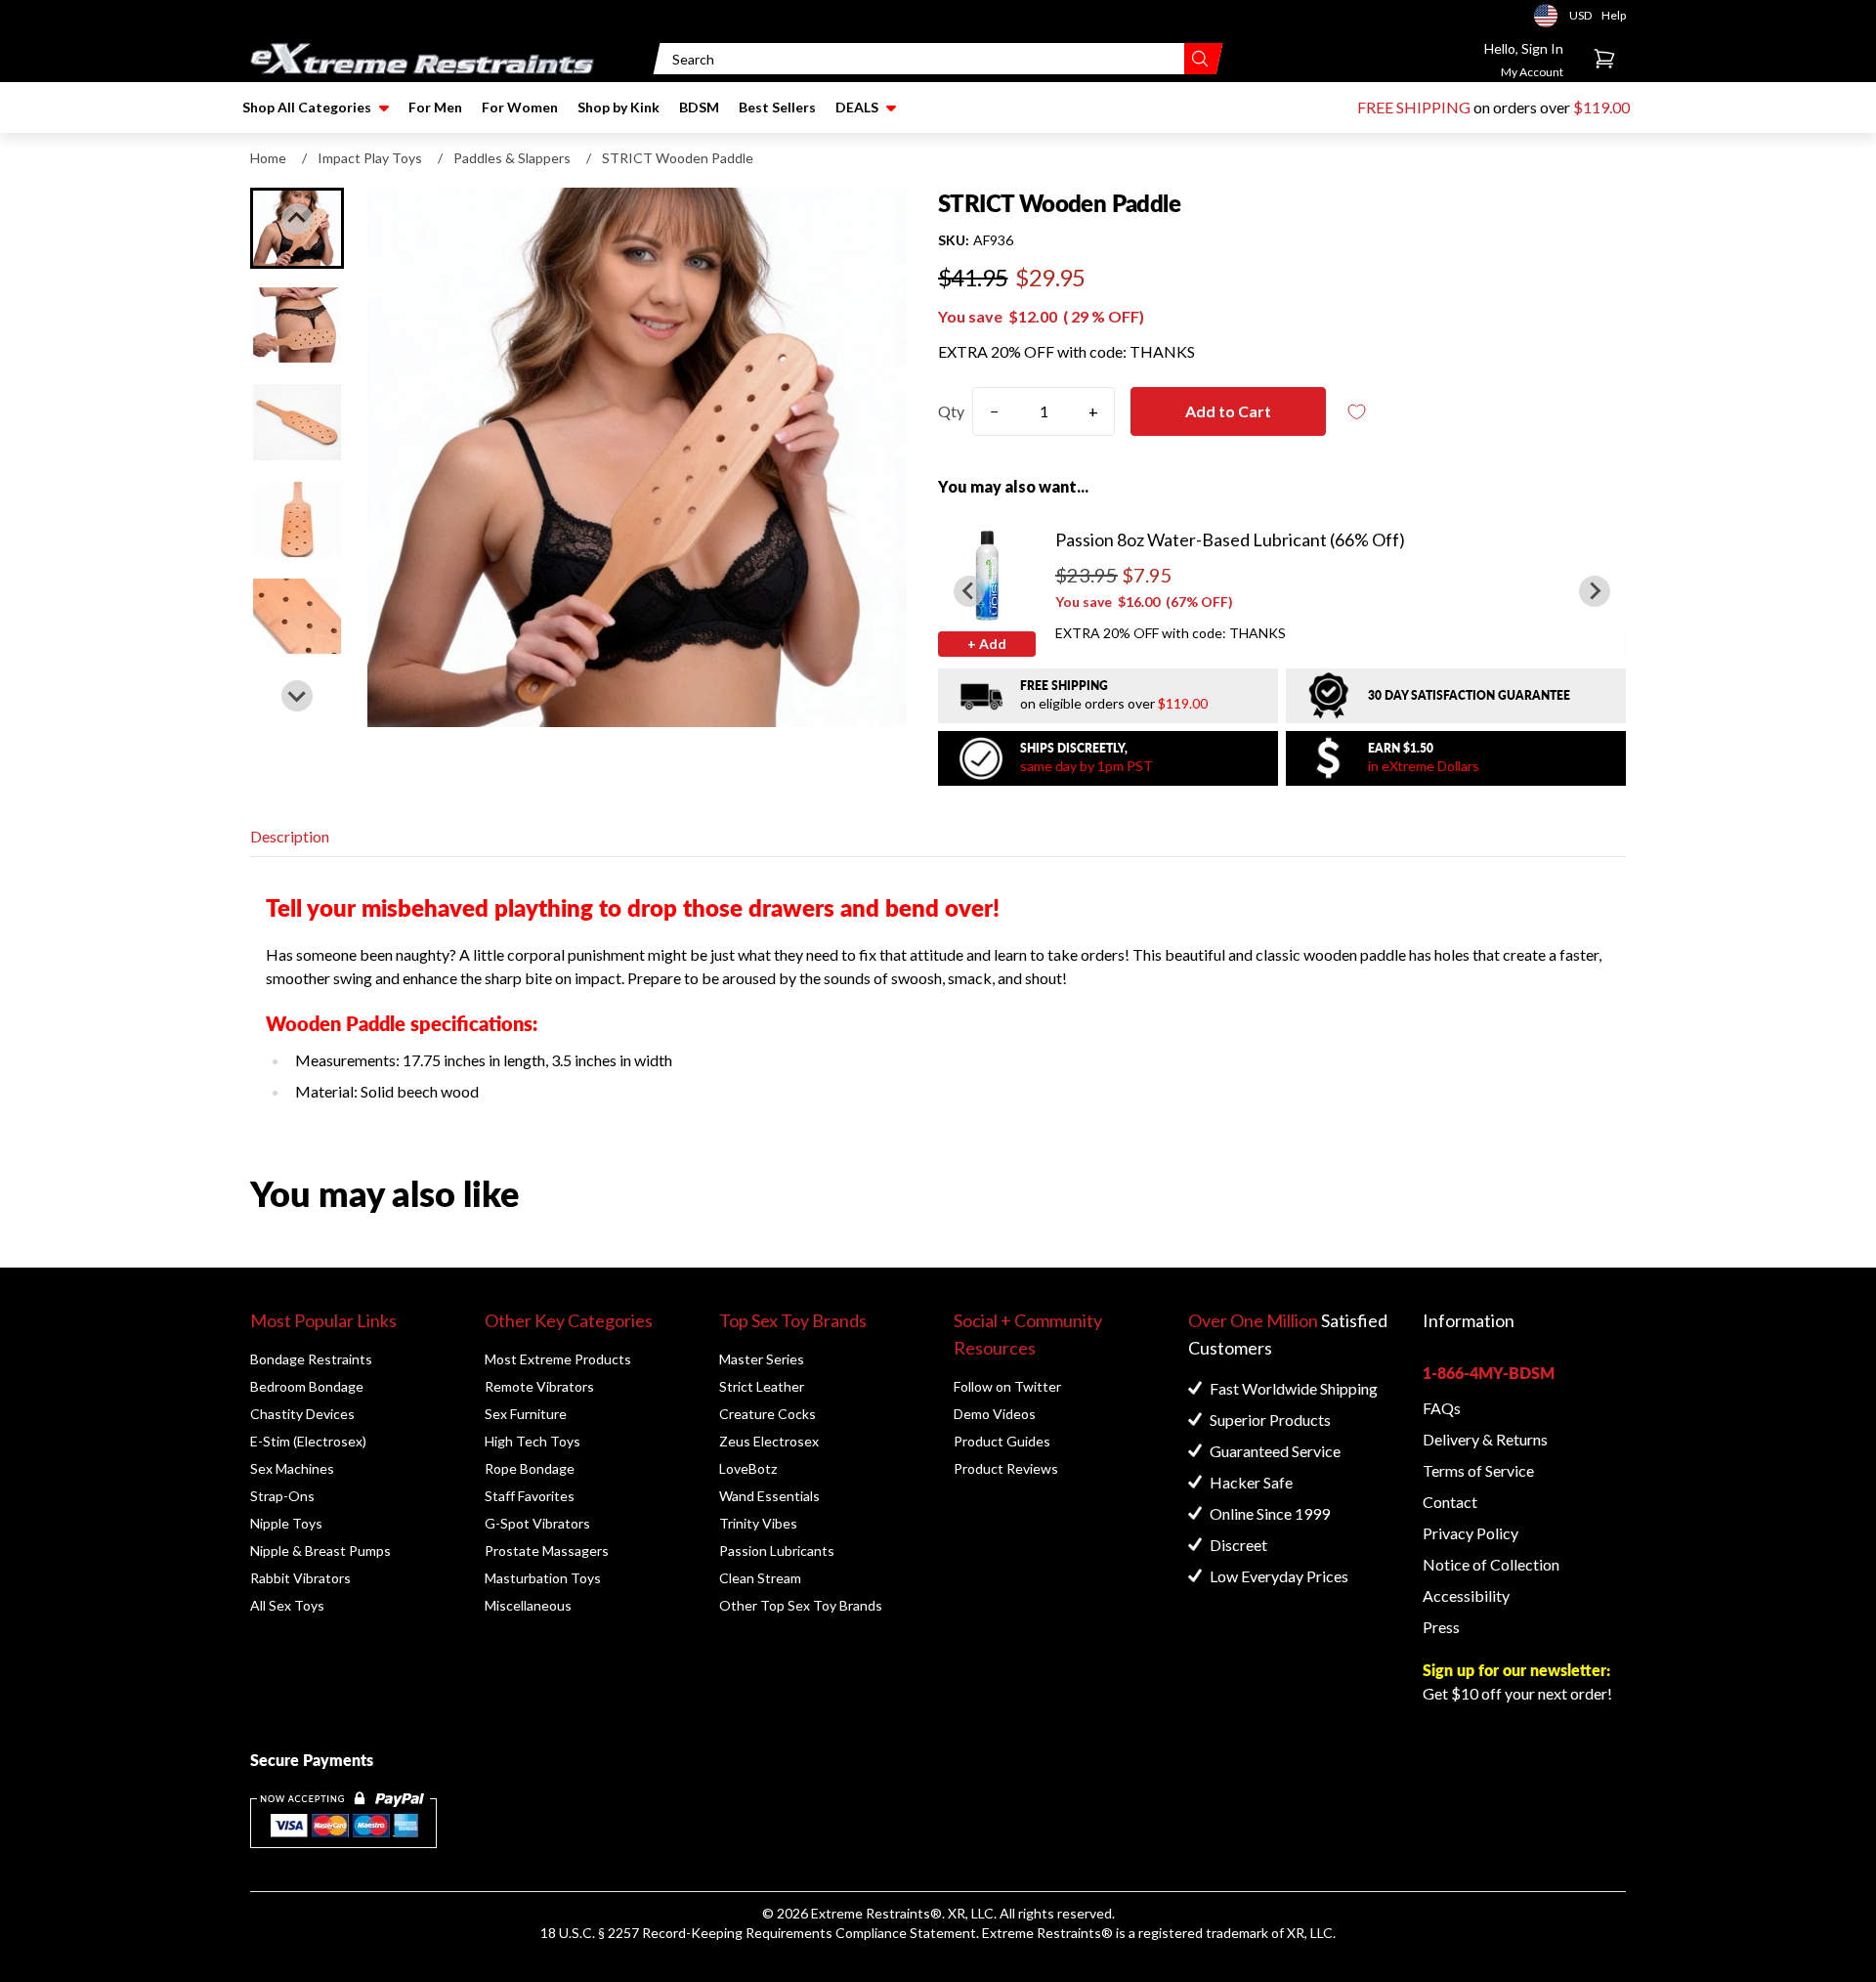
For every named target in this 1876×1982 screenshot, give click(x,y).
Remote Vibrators (539, 1386)
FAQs (1442, 1408)
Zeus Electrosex (769, 1441)
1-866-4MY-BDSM (1489, 1373)
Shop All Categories (307, 107)
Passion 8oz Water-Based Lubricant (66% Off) (1230, 539)
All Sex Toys (287, 1605)
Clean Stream (760, 1578)
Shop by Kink (618, 107)
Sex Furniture (526, 1414)
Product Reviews (1006, 1468)
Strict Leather (762, 1386)
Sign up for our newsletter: (1516, 1670)
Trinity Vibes (758, 1523)
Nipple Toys (286, 1523)
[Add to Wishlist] (1357, 412)
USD (1552, 16)
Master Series (762, 1359)
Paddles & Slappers (512, 158)
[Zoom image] (637, 457)
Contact (1450, 1502)
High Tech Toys (533, 1441)
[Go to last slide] (969, 591)
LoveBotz (748, 1468)
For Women (520, 107)
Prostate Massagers (547, 1551)
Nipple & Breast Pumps (320, 1551)
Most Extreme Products (558, 1359)
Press (1441, 1627)
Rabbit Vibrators (300, 1578)
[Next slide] (297, 696)
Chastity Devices (302, 1414)
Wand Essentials (769, 1496)
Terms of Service (1478, 1470)
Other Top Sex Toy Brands (801, 1605)
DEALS (857, 107)
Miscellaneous (528, 1605)
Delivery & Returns (1485, 1439)
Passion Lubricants (777, 1551)
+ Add (987, 644)
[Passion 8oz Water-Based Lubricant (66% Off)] (987, 575)
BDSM (699, 107)
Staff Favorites (530, 1496)
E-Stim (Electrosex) (308, 1441)
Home (268, 158)
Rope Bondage (530, 1468)
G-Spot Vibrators (537, 1523)
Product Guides (1002, 1441)
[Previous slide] (297, 219)
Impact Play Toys (370, 158)
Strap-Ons (282, 1496)
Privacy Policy (1471, 1533)
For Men (435, 107)
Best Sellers (777, 107)
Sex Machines (292, 1468)
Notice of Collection (1491, 1564)
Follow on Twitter (1007, 1386)
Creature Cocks (767, 1414)
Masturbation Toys (543, 1578)
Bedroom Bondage (307, 1386)
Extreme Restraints (871, 1913)
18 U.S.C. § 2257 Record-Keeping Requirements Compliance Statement (758, 1933)
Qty (951, 411)
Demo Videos (995, 1414)
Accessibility (1466, 1595)
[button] (297, 325)
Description (290, 836)
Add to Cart (1228, 411)
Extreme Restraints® (1047, 1933)
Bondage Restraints (311, 1359)
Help (1614, 15)
